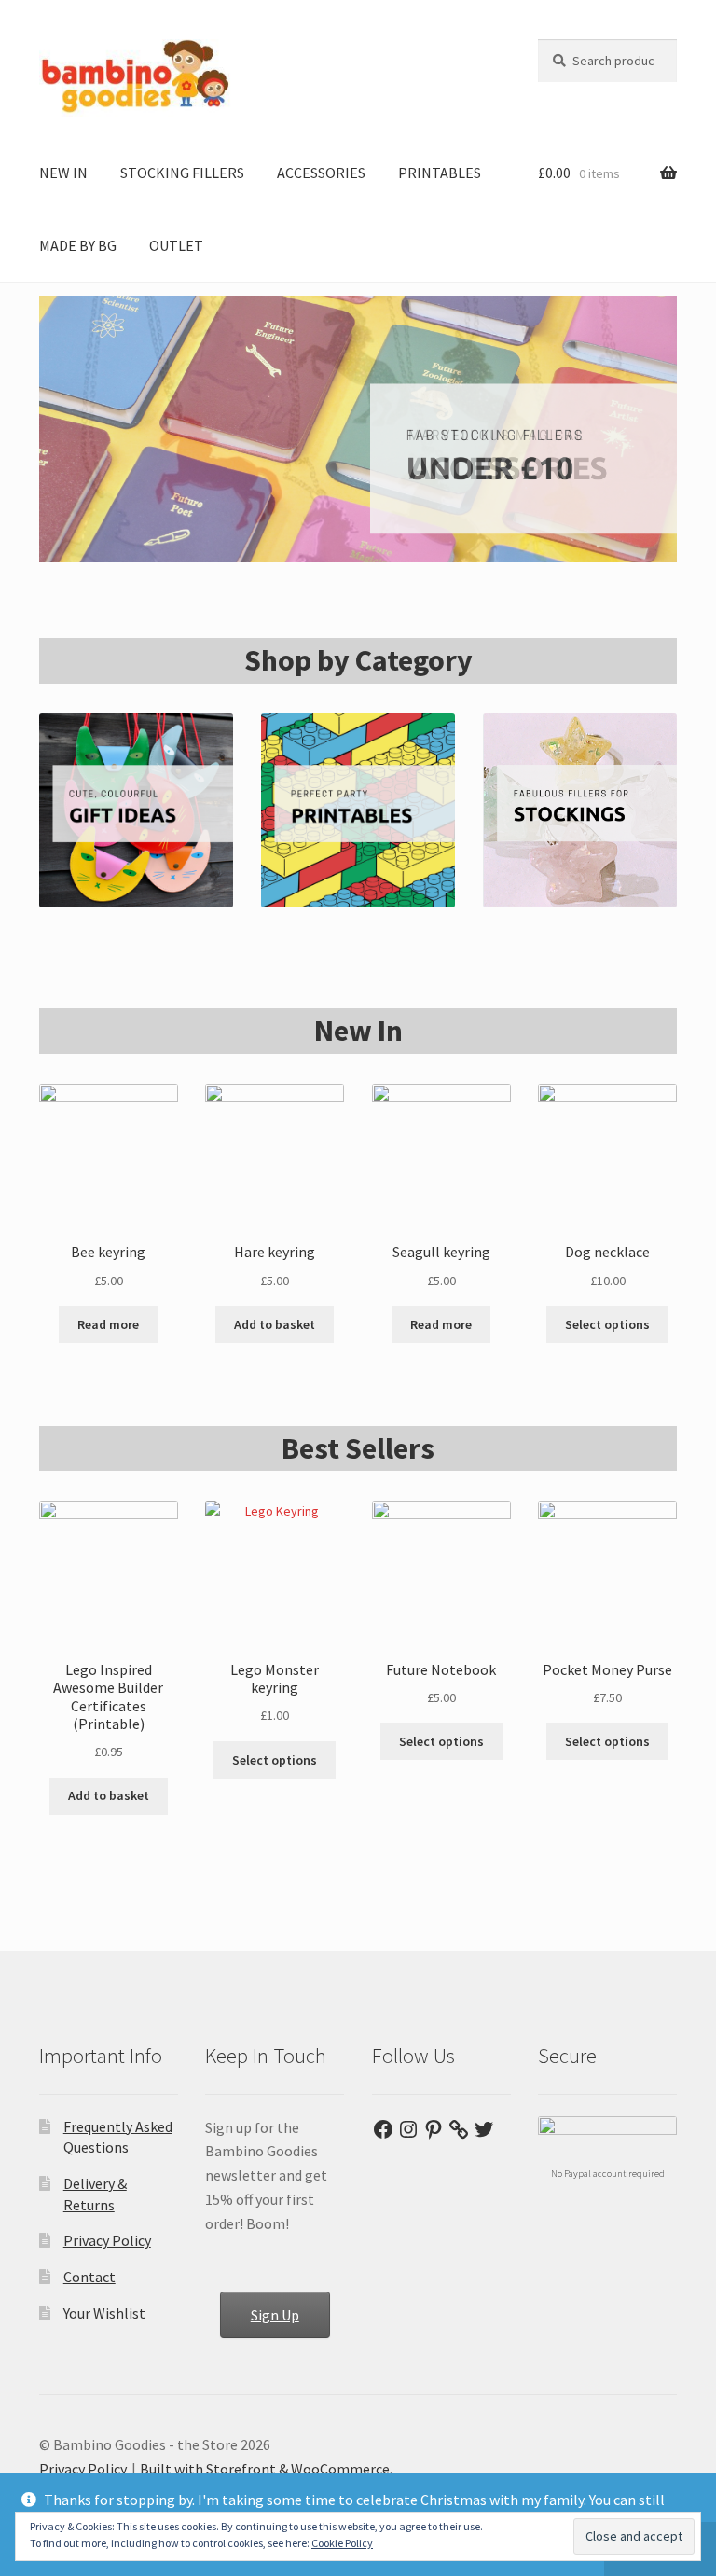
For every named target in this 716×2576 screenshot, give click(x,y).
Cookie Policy (342, 2543)
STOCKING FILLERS (182, 173)
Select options (607, 1324)
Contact (89, 2277)
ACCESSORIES (321, 173)
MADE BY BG (78, 245)
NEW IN (63, 173)
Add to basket (275, 1324)
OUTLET (176, 245)
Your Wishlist (104, 2313)
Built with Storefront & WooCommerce (265, 2469)
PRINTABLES (440, 173)
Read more (108, 1324)
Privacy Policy (107, 2240)
